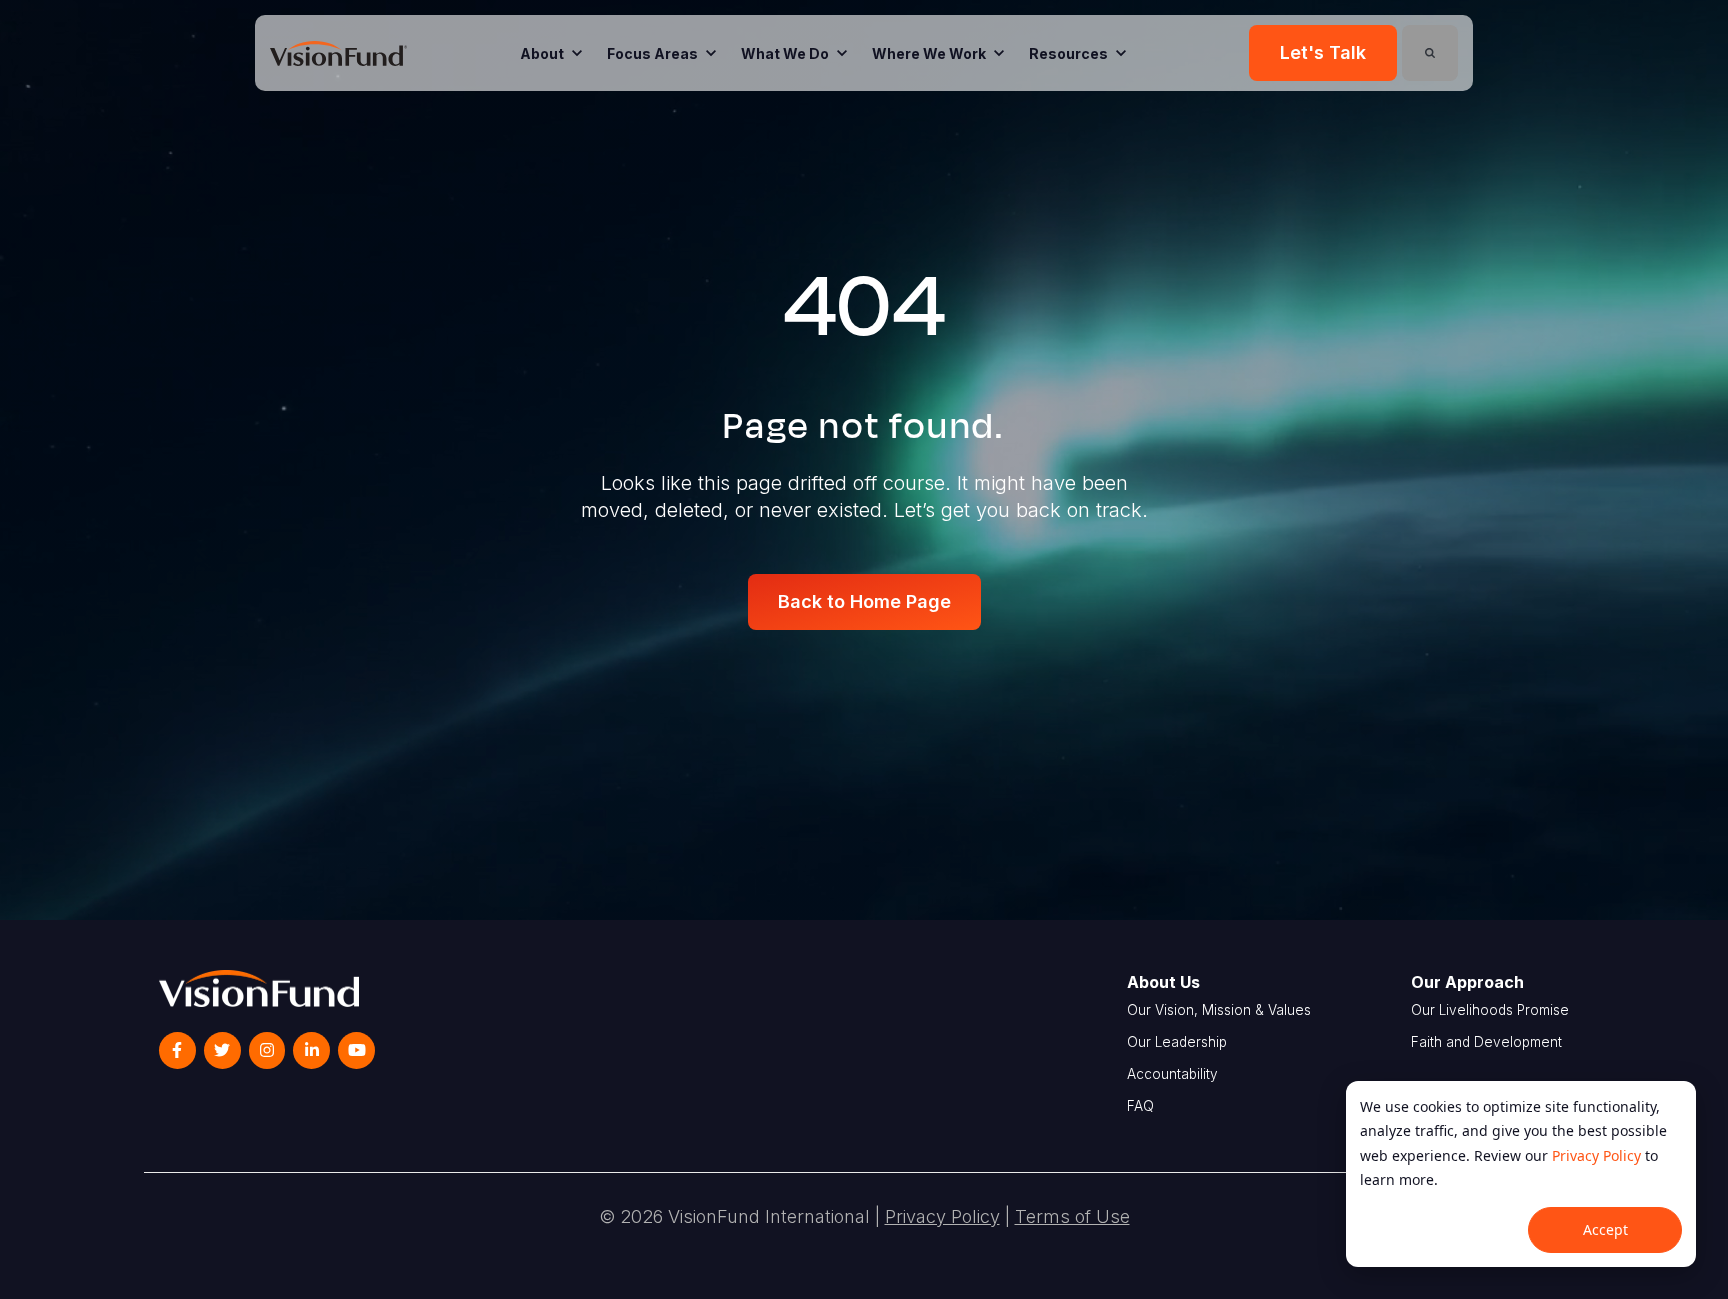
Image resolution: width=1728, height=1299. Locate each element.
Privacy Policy (1596, 1155)
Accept (1605, 1229)
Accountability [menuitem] (1172, 1074)
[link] (338, 52)
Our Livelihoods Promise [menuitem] (1490, 1010)
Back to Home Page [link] (864, 601)
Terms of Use (1072, 1216)
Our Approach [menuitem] (1467, 982)
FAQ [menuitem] (1140, 1106)
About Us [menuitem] (1163, 982)
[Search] (1430, 53)
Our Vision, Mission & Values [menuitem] (1219, 1010)
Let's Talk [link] (1323, 52)
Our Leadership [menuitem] (1177, 1042)
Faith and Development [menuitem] (1486, 1042)
